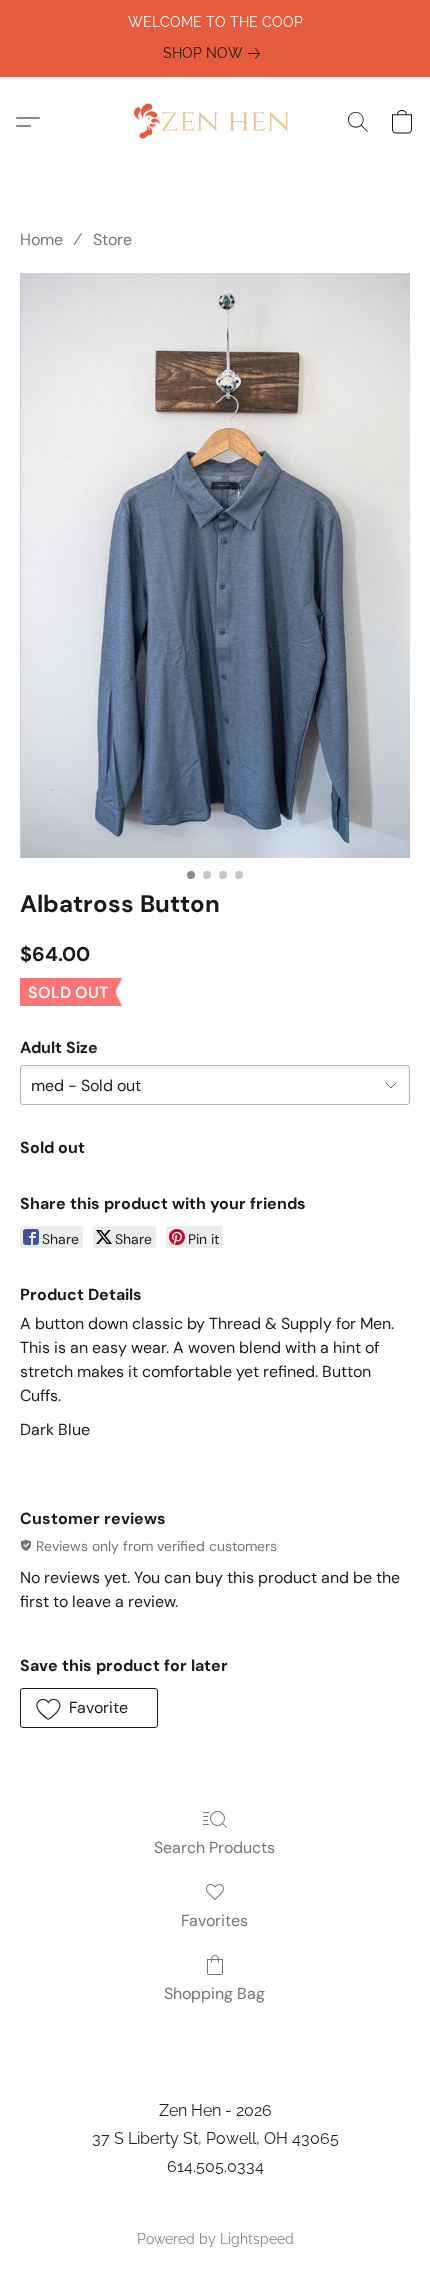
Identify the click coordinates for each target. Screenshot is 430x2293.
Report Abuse (215, 2205)
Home (41, 239)
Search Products (214, 1847)
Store (112, 239)
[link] (215, 53)
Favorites (214, 1920)
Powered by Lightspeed (215, 2239)
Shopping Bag (214, 1993)
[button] (215, 122)
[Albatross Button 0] (214, 565)
